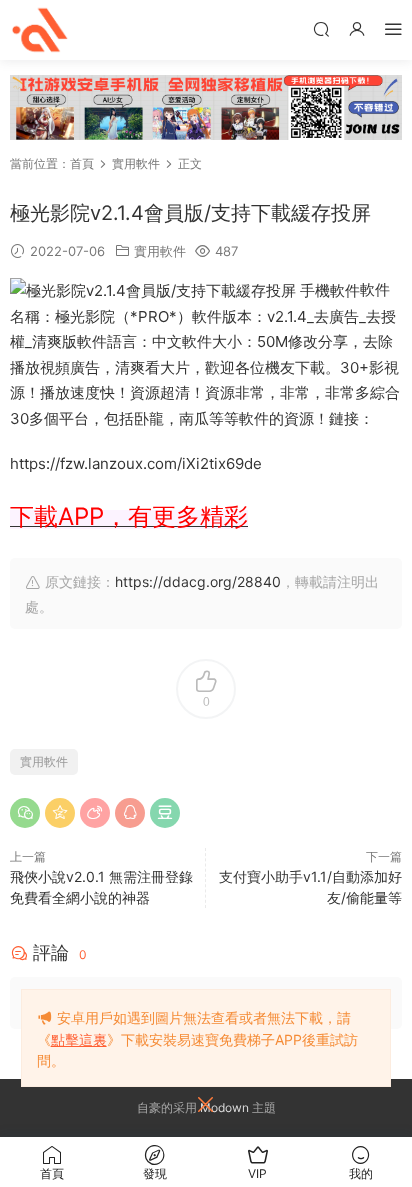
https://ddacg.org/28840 (198, 581)
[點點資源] (40, 30)
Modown (224, 1107)
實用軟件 (160, 251)
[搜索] (321, 28)
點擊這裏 (79, 1039)
